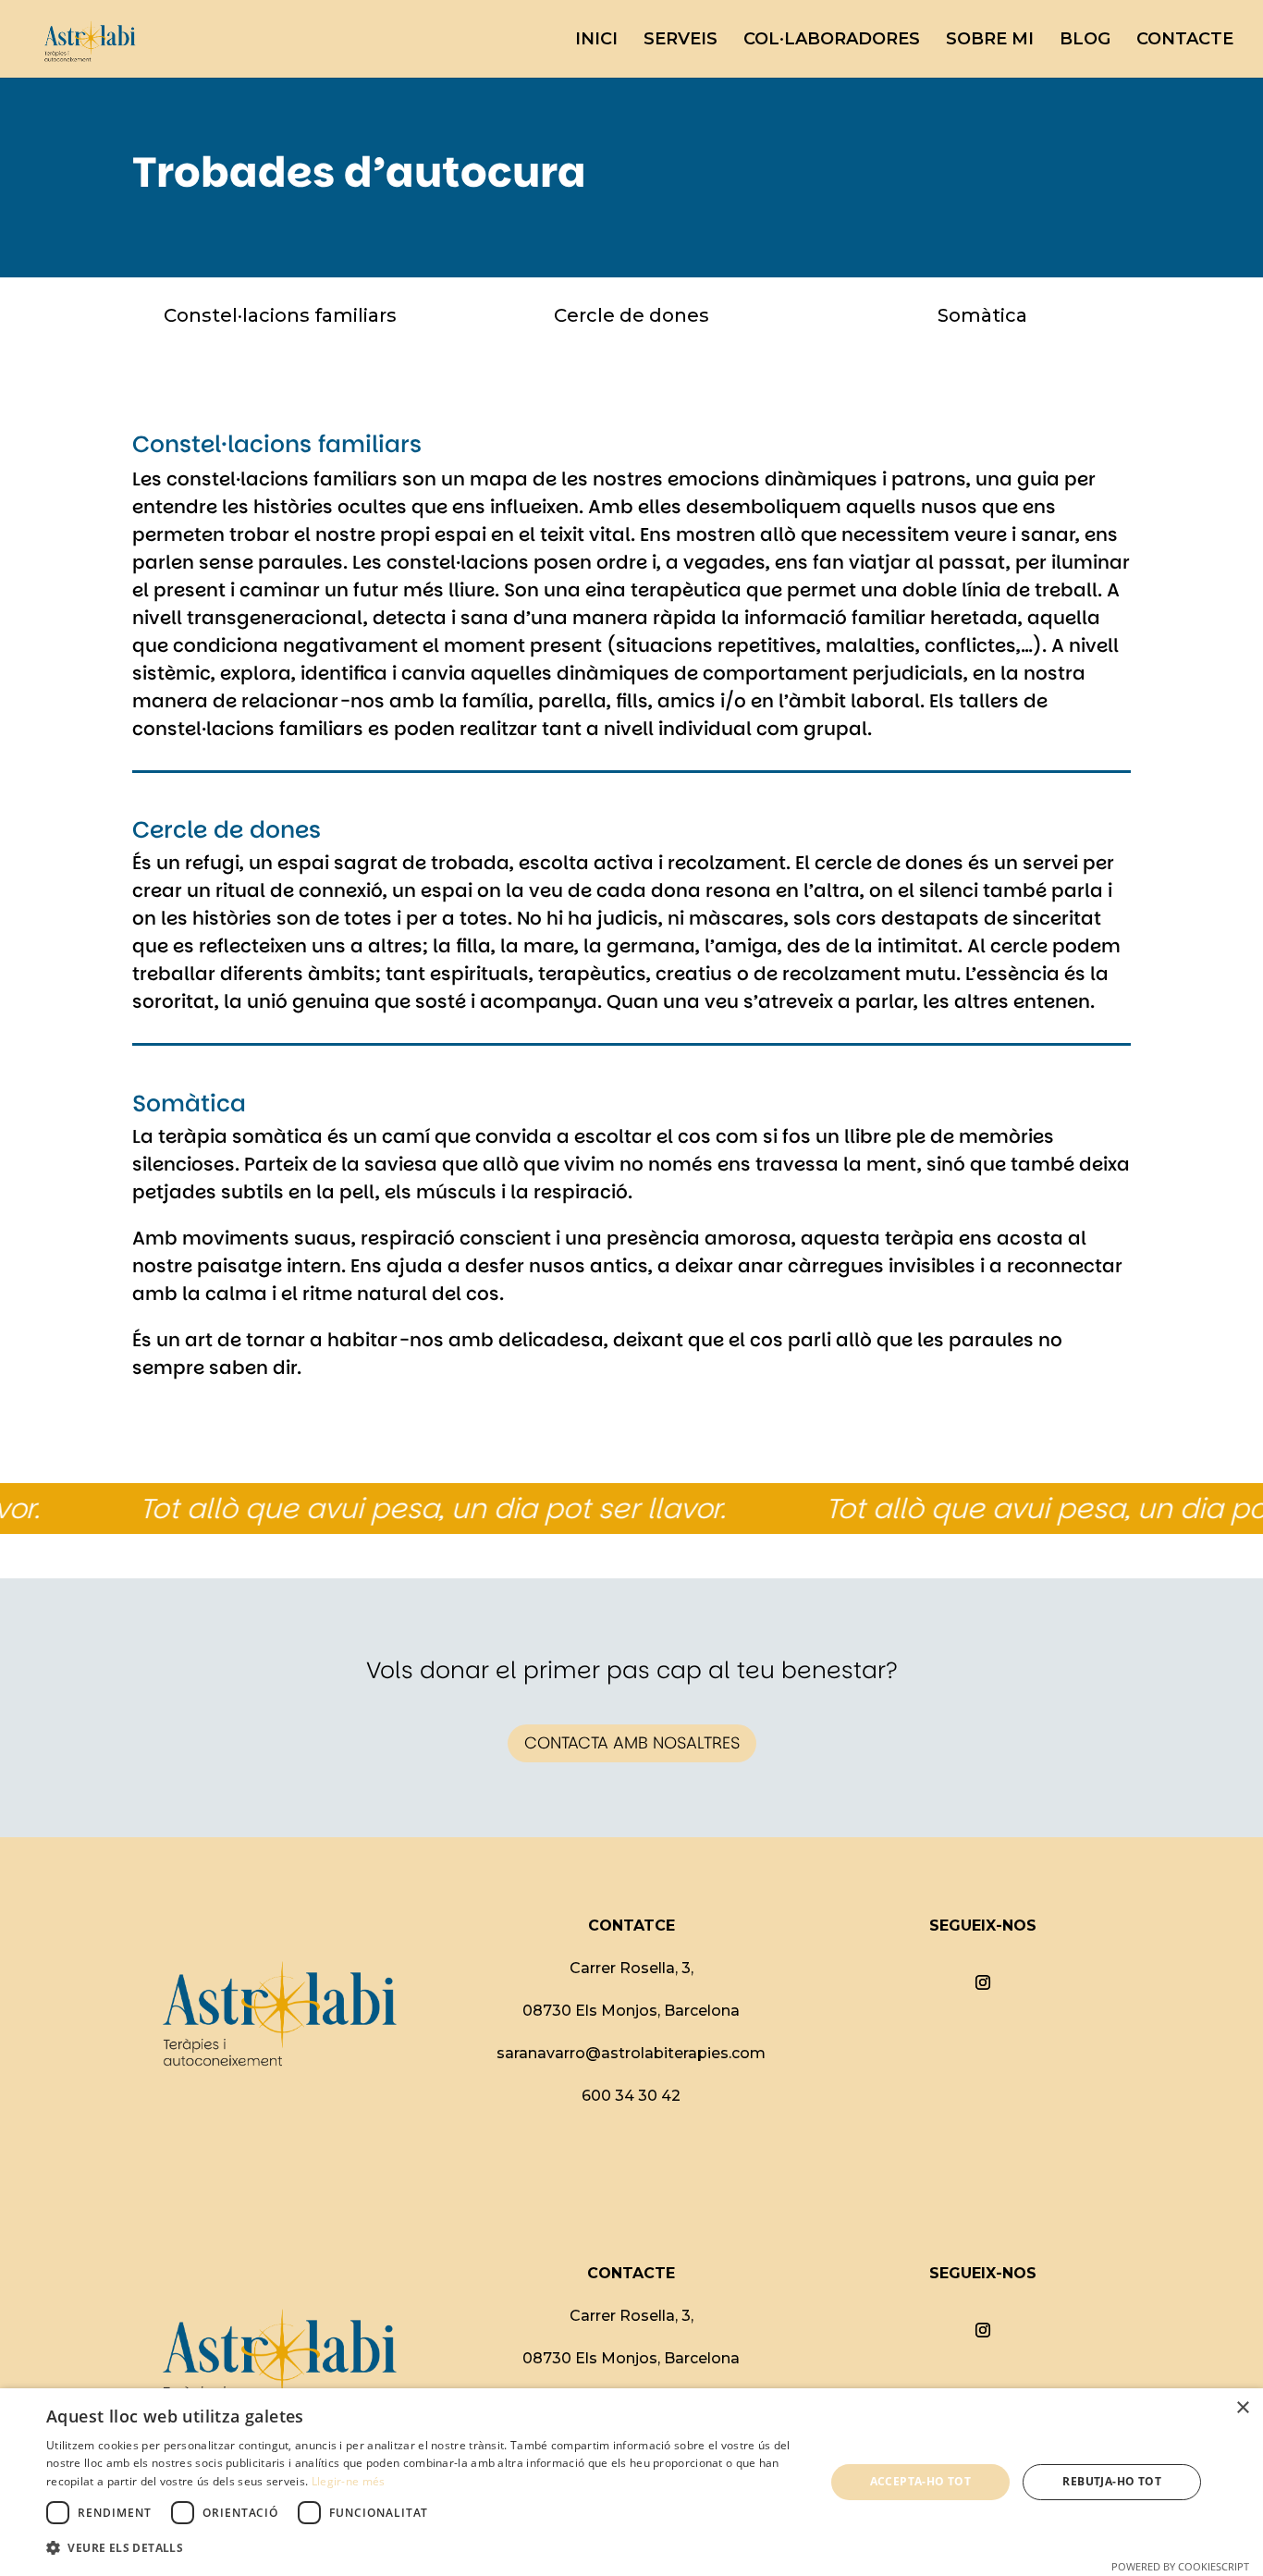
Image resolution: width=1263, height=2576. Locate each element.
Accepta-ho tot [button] (921, 2481)
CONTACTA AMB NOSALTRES (632, 1742)
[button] (423, 2548)
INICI (596, 41)
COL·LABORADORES (832, 41)
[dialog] (631, 2482)
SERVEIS (681, 41)
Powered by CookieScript (1180, 2566)
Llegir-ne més (349, 2481)
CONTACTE (1185, 41)
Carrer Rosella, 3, (631, 1968)
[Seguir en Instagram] (983, 1982)
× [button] (1242, 2408)
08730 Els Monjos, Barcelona (631, 2011)
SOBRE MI (990, 41)
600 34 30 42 (631, 2096)
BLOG (1085, 41)
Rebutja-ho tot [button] (1112, 2481)
